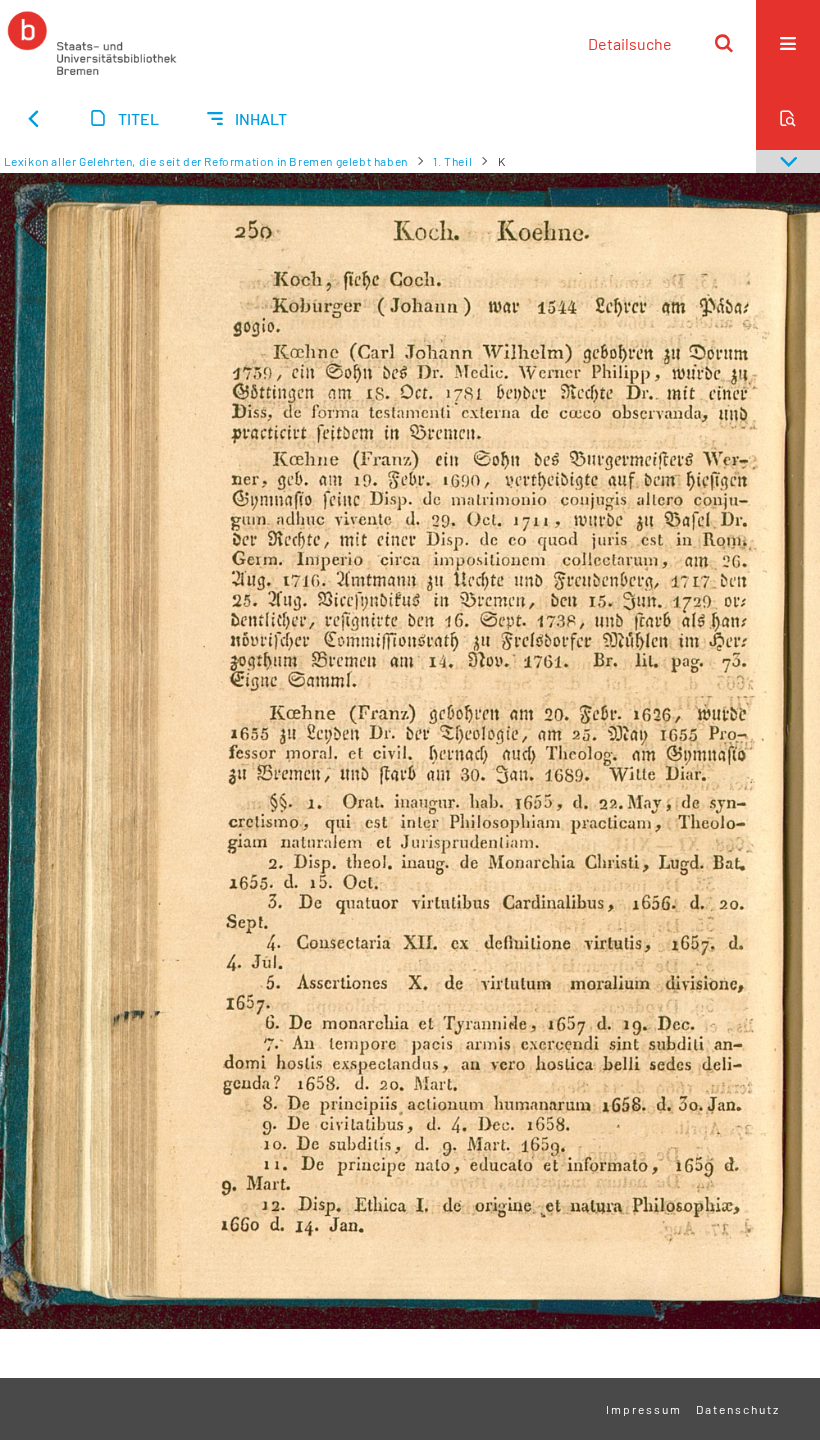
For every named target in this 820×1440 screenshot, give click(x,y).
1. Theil (452, 161)
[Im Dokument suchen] (788, 118)
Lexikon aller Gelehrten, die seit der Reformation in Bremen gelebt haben (206, 161)
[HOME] (92, 43)
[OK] (724, 43)
